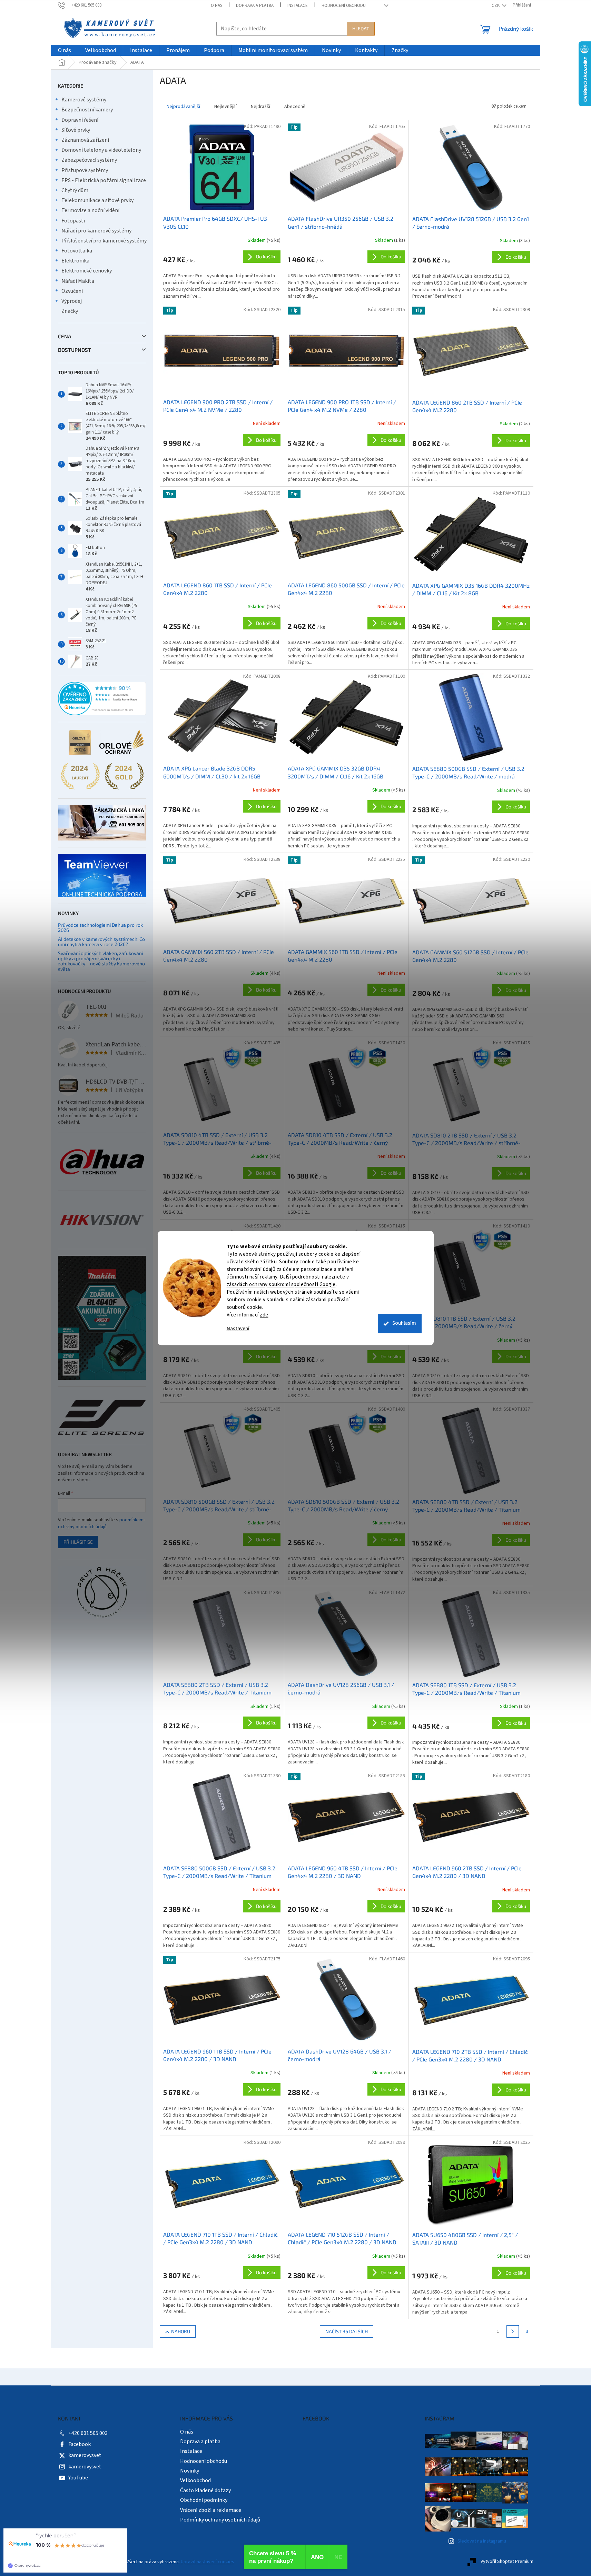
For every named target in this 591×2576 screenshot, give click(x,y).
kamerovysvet (85, 2455)
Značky (70, 311)
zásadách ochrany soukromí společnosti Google (281, 1285)
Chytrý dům (75, 190)
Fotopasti (73, 221)
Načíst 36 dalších (347, 2331)
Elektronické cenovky (87, 271)
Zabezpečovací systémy (89, 160)
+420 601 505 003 (88, 2433)
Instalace (298, 6)
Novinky (190, 2471)
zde (264, 1315)
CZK (496, 6)
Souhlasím (404, 1323)
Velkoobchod (195, 2480)
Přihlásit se (78, 1542)
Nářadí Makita (78, 281)
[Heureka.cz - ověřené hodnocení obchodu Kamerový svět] (102, 699)
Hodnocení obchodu (344, 6)
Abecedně (295, 107)
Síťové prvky (76, 130)
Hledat (361, 28)
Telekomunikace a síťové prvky (97, 200)
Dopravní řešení (80, 120)
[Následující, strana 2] (513, 2331)
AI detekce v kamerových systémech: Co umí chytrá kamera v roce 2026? (101, 942)
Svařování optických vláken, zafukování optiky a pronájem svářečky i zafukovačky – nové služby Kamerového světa (101, 961)
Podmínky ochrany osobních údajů (220, 2520)
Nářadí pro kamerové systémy (96, 231)
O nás (216, 6)
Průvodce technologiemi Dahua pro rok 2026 (100, 928)
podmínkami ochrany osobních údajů (101, 1523)
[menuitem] (65, 51)
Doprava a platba (255, 6)
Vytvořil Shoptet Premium (507, 2562)
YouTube (78, 2478)
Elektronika (75, 261)
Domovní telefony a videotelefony (101, 150)
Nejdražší (260, 107)
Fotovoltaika (77, 251)
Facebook (80, 2444)
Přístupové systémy (85, 170)
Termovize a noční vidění (90, 210)
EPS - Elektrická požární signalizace (104, 180)
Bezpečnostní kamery (87, 110)
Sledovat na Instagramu (482, 2541)
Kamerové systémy (84, 100)
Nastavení (238, 1329)
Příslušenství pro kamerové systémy (104, 241)
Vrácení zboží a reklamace (211, 2510)
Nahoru (181, 2331)
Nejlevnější (225, 107)
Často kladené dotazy (205, 2490)
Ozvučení (72, 291)
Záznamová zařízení (85, 140)
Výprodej (72, 301)
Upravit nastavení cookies (208, 2562)
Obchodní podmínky (204, 2500)
